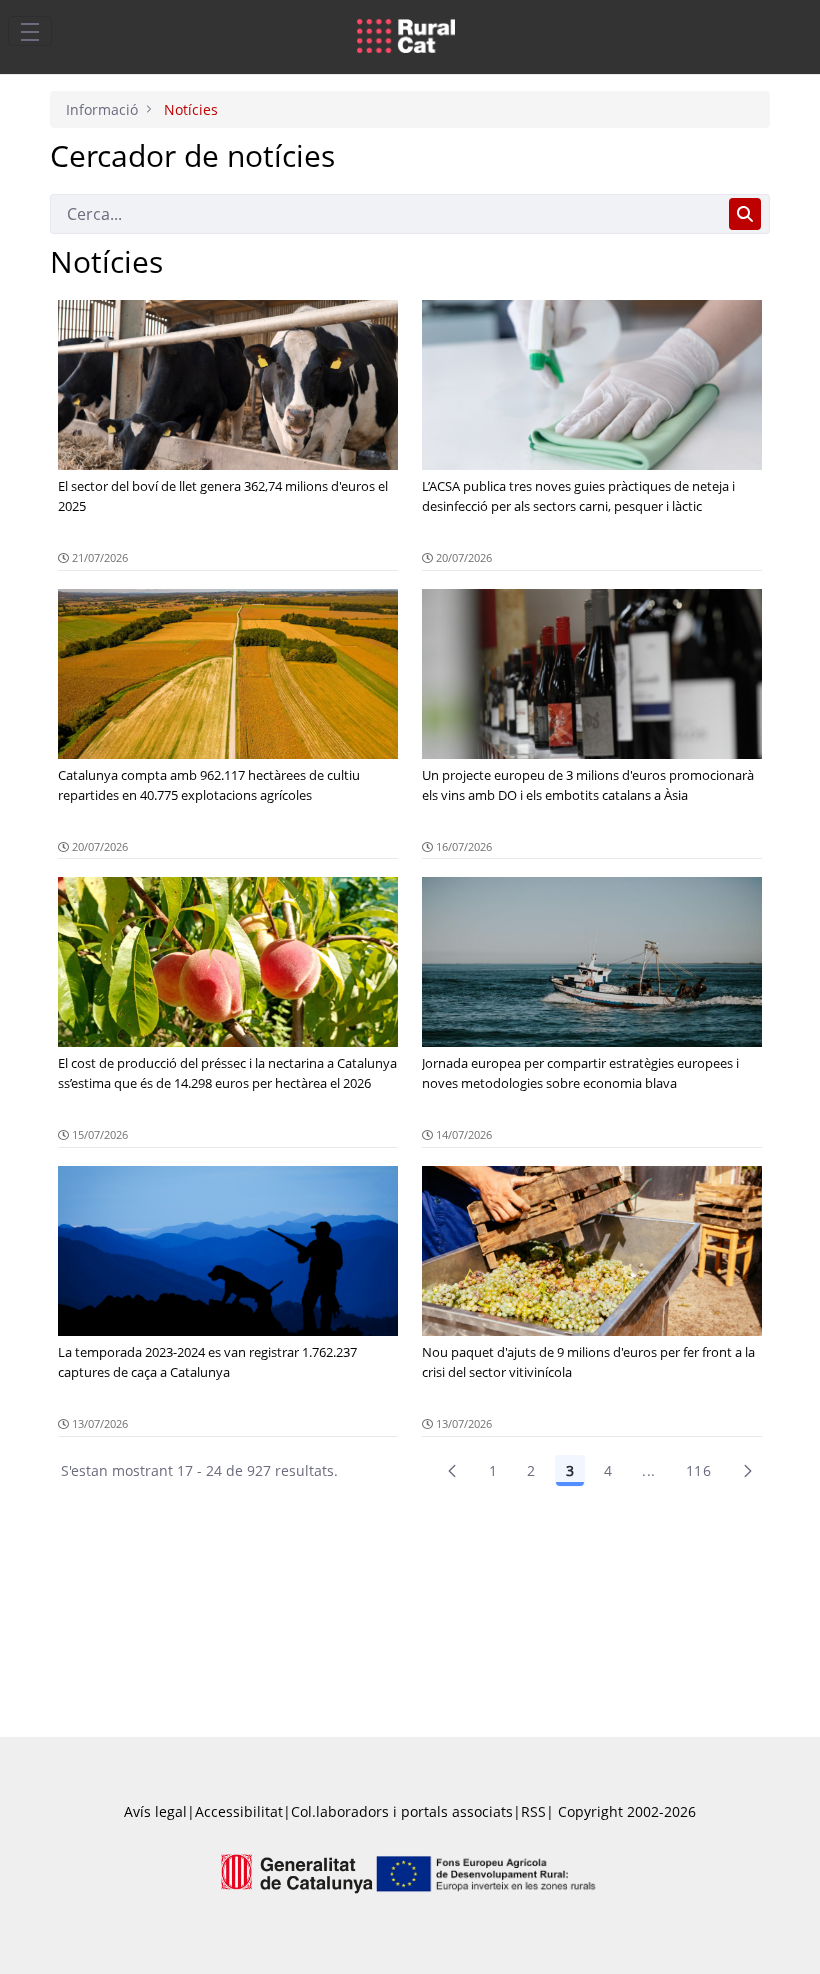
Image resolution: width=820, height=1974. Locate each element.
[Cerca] (745, 214)
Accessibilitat (239, 1811)
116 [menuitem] (698, 1470)
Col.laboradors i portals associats (402, 1811)
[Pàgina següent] (748, 1471)
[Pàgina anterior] (452, 1471)
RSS (533, 1811)
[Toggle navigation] (30, 31)
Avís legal (155, 1811)
